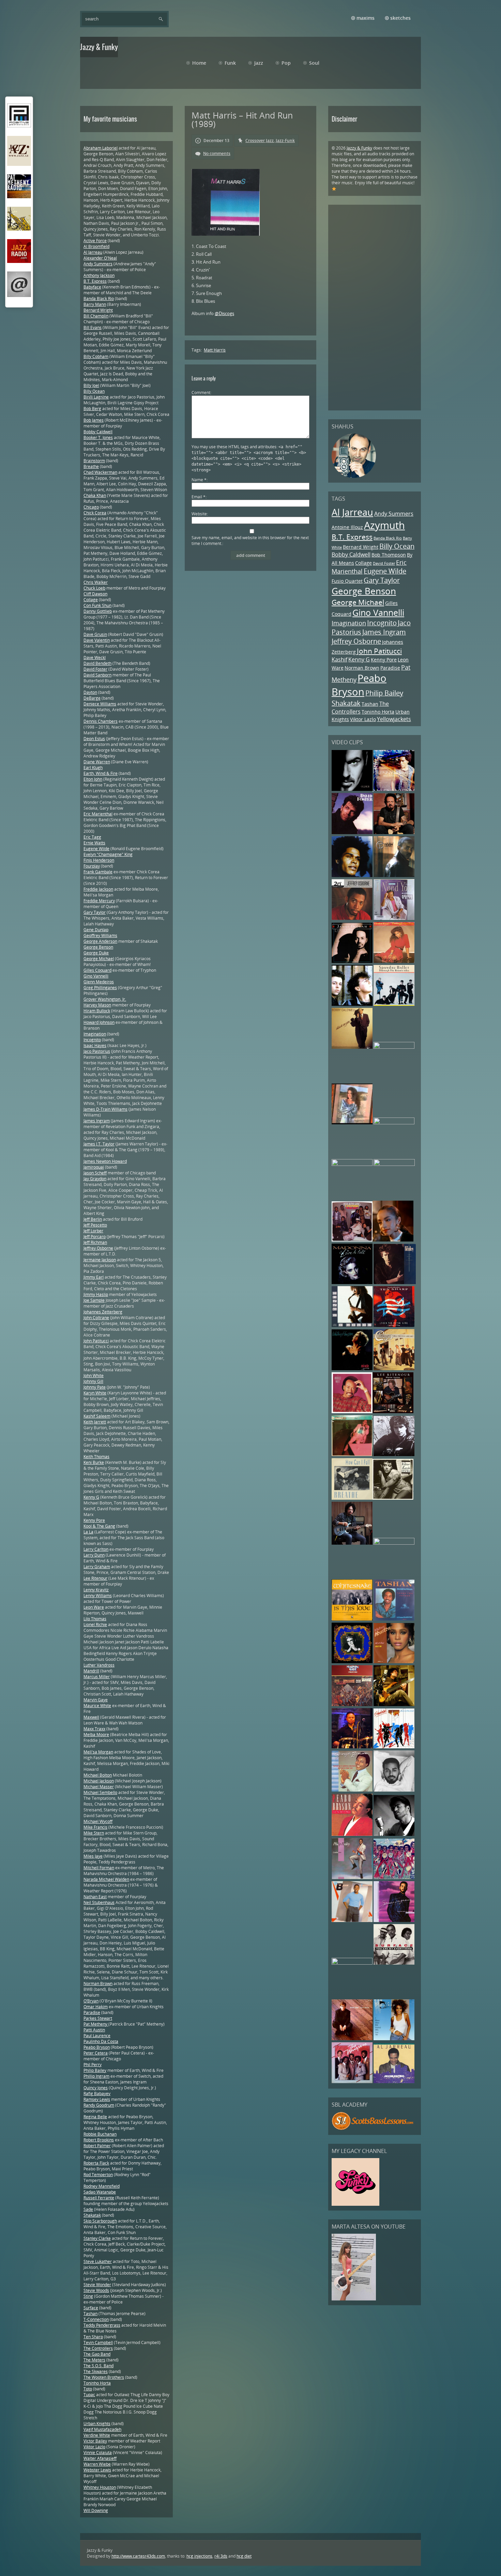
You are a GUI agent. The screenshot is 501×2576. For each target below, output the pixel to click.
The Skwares (96, 2371)
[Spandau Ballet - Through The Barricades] (394, 1004)
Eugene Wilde (385, 571)
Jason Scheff (95, 1173)
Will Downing (96, 2510)
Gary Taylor (382, 580)
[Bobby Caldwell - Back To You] (352, 1047)
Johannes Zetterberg (103, 1312)
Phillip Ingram (96, 2076)
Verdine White (97, 2435)
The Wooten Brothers (104, 2377)
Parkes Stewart (98, 2018)
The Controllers (360, 708)
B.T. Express (352, 537)
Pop (286, 63)
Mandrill (91, 1671)
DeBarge (92, 698)
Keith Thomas (96, 1457)
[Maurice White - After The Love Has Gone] (352, 1412)
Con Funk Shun (97, 605)
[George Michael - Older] (353, 789)
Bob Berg (92, 409)
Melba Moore (96, 1735)
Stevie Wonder (97, 2285)
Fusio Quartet (347, 581)
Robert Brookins (99, 2140)
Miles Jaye (93, 1856)
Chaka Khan (95, 495)
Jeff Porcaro (95, 1237)
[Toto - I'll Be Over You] (394, 833)
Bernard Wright (361, 547)
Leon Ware (94, 1607)
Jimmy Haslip (96, 1294)
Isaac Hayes (95, 1045)
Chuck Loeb (94, 588)
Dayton (90, 692)
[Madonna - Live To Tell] (352, 1283)
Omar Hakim (96, 2007)
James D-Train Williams (105, 1109)
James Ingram (384, 632)
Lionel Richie (95, 1625)
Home (199, 63)
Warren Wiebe (97, 2464)
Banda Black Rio (388, 538)
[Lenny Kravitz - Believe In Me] (394, 789)
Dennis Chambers (101, 721)
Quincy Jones (96, 2088)
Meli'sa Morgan (98, 1752)
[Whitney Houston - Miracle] (352, 1369)
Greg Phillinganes (100, 988)
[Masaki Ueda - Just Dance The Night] (352, 1455)
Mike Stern (94, 1833)
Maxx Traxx (94, 1729)
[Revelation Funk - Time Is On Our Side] (394, 1878)
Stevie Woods (96, 2290)
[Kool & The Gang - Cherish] (352, 1240)
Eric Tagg (92, 837)
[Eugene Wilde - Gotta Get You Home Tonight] (352, 1963)
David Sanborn (97, 675)
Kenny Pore (384, 660)
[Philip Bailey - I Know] (352, 1878)
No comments (217, 153)
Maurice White (97, 1706)
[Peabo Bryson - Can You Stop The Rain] (352, 1834)
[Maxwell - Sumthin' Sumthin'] (352, 876)
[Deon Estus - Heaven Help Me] (394, 1543)
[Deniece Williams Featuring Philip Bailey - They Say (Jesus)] (352, 1921)
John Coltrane (96, 1318)
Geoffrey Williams (100, 935)
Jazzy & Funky (359, 148)
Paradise (390, 668)
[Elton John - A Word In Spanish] (352, 2039)
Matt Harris (215, 350)
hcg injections (199, 2556)
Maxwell (91, 1717)
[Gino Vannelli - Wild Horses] (352, 1164)
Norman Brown (362, 668)
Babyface (92, 287)
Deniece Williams (100, 704)
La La (88, 1532)
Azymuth (384, 525)
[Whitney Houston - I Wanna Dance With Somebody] (394, 2039)
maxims (366, 18)
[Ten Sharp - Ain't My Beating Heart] (394, 1325)
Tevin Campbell (98, 2343)
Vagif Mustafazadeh (102, 2429)
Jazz (259, 63)
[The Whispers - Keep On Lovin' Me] (352, 2082)
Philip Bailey (384, 693)
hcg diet (244, 2556)
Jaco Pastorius (97, 1051)
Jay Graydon (95, 1179)
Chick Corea (95, 513)
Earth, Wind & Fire (101, 773)
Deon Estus (94, 739)
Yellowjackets (394, 719)
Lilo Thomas (95, 1619)
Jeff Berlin (93, 1219)
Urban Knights (97, 2424)
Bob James (94, 420)
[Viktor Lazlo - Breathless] (394, 1164)
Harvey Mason (97, 1005)
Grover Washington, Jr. (105, 999)
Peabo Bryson (359, 685)
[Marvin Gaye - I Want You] (352, 1705)
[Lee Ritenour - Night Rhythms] (393, 1412)
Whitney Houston (100, 2487)
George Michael (358, 602)
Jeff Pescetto (95, 1225)
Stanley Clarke (97, 2238)
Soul (314, 63)
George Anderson (100, 941)
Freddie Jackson (98, 889)
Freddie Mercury (99, 901)
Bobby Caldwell (351, 555)
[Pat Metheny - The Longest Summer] (352, 1123)
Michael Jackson (99, 1781)
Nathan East (95, 1897)
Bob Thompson (389, 555)
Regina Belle (95, 2117)
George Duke (96, 953)
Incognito (382, 623)
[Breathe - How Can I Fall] (352, 1498)
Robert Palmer (97, 2146)
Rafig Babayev (97, 2094)
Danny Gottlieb (98, 611)
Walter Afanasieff (100, 2458)
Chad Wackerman (100, 472)
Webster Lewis (97, 2470)
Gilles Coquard (97, 970)
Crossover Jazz (260, 140)
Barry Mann (95, 304)
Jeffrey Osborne (356, 641)
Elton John (93, 779)
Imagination (349, 623)
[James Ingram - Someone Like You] (352, 961)
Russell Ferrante (99, 2198)
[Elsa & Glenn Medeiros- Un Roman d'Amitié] (394, 1047)
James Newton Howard (105, 1161)
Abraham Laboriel (101, 148)
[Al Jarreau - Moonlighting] (394, 2082)
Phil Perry (93, 2065)
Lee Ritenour (95, 1578)
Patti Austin (94, 2030)
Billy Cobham (96, 356)
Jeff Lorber (93, 1231)
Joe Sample (94, 1300)
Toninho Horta (378, 712)
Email (199, 497)
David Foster (384, 563)
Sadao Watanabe (100, 2192)
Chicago (91, 507)
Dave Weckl (95, 658)
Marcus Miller (97, 1677)
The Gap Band (97, 2354)
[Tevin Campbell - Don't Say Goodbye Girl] (394, 876)
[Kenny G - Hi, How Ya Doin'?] (352, 1325)
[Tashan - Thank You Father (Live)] (394, 1619)
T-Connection (96, 2319)
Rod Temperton (98, 2175)
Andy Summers (394, 514)
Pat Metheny (96, 2024)
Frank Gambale (98, 872)
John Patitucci (379, 651)
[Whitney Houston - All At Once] (394, 1662)
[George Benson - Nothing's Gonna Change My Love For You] (352, 1790)
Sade (88, 2209)
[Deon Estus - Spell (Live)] (394, 1123)
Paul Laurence (97, 2036)
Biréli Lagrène (96, 397)
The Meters (94, 2360)
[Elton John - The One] (352, 1662)
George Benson (364, 591)
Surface (91, 2308)
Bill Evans (93, 327)
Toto (88, 2389)
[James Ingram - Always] (394, 1921)
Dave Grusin (95, 634)
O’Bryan (91, 2001)
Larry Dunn (94, 1555)
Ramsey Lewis (97, 2099)
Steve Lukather (98, 2261)
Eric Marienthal (98, 814)
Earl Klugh (93, 768)
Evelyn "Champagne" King (108, 854)
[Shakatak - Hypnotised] (394, 1747)
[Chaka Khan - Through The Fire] (394, 961)
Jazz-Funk (285, 140)
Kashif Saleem (97, 1416)
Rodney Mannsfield (102, 2186)
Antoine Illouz (347, 527)
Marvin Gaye (96, 1700)
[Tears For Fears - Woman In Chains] (352, 1004)
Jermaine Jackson (100, 1260)
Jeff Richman (95, 1242)
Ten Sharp (93, 2337)
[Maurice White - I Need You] (394, 918)
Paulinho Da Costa (101, 2041)
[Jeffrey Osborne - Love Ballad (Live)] (352, 918)
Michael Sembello (100, 1792)
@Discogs (224, 313)
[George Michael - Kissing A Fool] (394, 1834)
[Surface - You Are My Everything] (394, 1963)
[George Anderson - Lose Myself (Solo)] (352, 1747)
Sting (88, 2296)
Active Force (95, 241)
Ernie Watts (94, 843)
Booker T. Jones (98, 438)
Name (199, 480)
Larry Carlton (96, 1549)
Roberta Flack (96, 2163)
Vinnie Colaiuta (98, 2453)
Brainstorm (94, 461)
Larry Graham (97, 1567)
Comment (201, 393)
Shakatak (346, 703)
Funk (230, 63)
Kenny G (359, 659)
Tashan (370, 704)
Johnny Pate (95, 1387)
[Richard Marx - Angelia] (394, 1455)
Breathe (91, 466)
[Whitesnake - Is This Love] (352, 1619)
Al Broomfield (96, 246)
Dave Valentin (97, 640)
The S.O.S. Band (98, 2366)
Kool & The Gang (99, 1526)
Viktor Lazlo (363, 719)
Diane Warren (97, 762)
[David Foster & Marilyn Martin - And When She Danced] (352, 833)
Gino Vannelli (378, 613)
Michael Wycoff (98, 1821)
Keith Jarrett (95, 1422)
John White (94, 1376)
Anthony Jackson (99, 275)
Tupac (89, 2395)
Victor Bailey (95, 2441)
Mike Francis (95, 1827)
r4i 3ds (221, 2556)
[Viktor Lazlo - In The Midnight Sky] (393, 1498)
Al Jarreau (352, 512)
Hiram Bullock (97, 1011)
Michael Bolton (98, 1775)
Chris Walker (96, 582)
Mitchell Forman (99, 1868)
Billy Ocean (397, 546)
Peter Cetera (96, 2053)
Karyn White (95, 1393)
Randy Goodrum (99, 2105)
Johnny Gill (93, 1381)
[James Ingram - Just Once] (394, 1790)
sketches (400, 18)
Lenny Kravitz (96, 1590)
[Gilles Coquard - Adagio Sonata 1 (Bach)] (394, 1705)
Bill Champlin (96, 316)
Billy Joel (91, 385)
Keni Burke (94, 1462)
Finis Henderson (99, 860)
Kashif (339, 659)
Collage (363, 563)
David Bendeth (97, 663)
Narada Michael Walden (106, 1879)
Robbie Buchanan (100, 2134)
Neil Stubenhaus (99, 1902)
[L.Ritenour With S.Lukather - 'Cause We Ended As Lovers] (352, 1543)
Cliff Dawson (95, 594)
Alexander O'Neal (100, 258)
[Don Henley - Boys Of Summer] (395, 1283)
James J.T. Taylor (99, 1144)
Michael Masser (99, 1787)
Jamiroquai (94, 1167)
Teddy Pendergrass (102, 2325)
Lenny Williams (98, 1596)
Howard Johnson (99, 1022)
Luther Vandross (99, 1665)
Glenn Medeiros (99, 982)
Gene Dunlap (96, 930)
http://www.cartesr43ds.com (138, 2556)
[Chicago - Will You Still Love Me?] (394, 1369)
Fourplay (92, 866)
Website (199, 514)
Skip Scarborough (100, 2221)
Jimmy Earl (94, 1277)
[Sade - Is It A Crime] (393, 1240)
